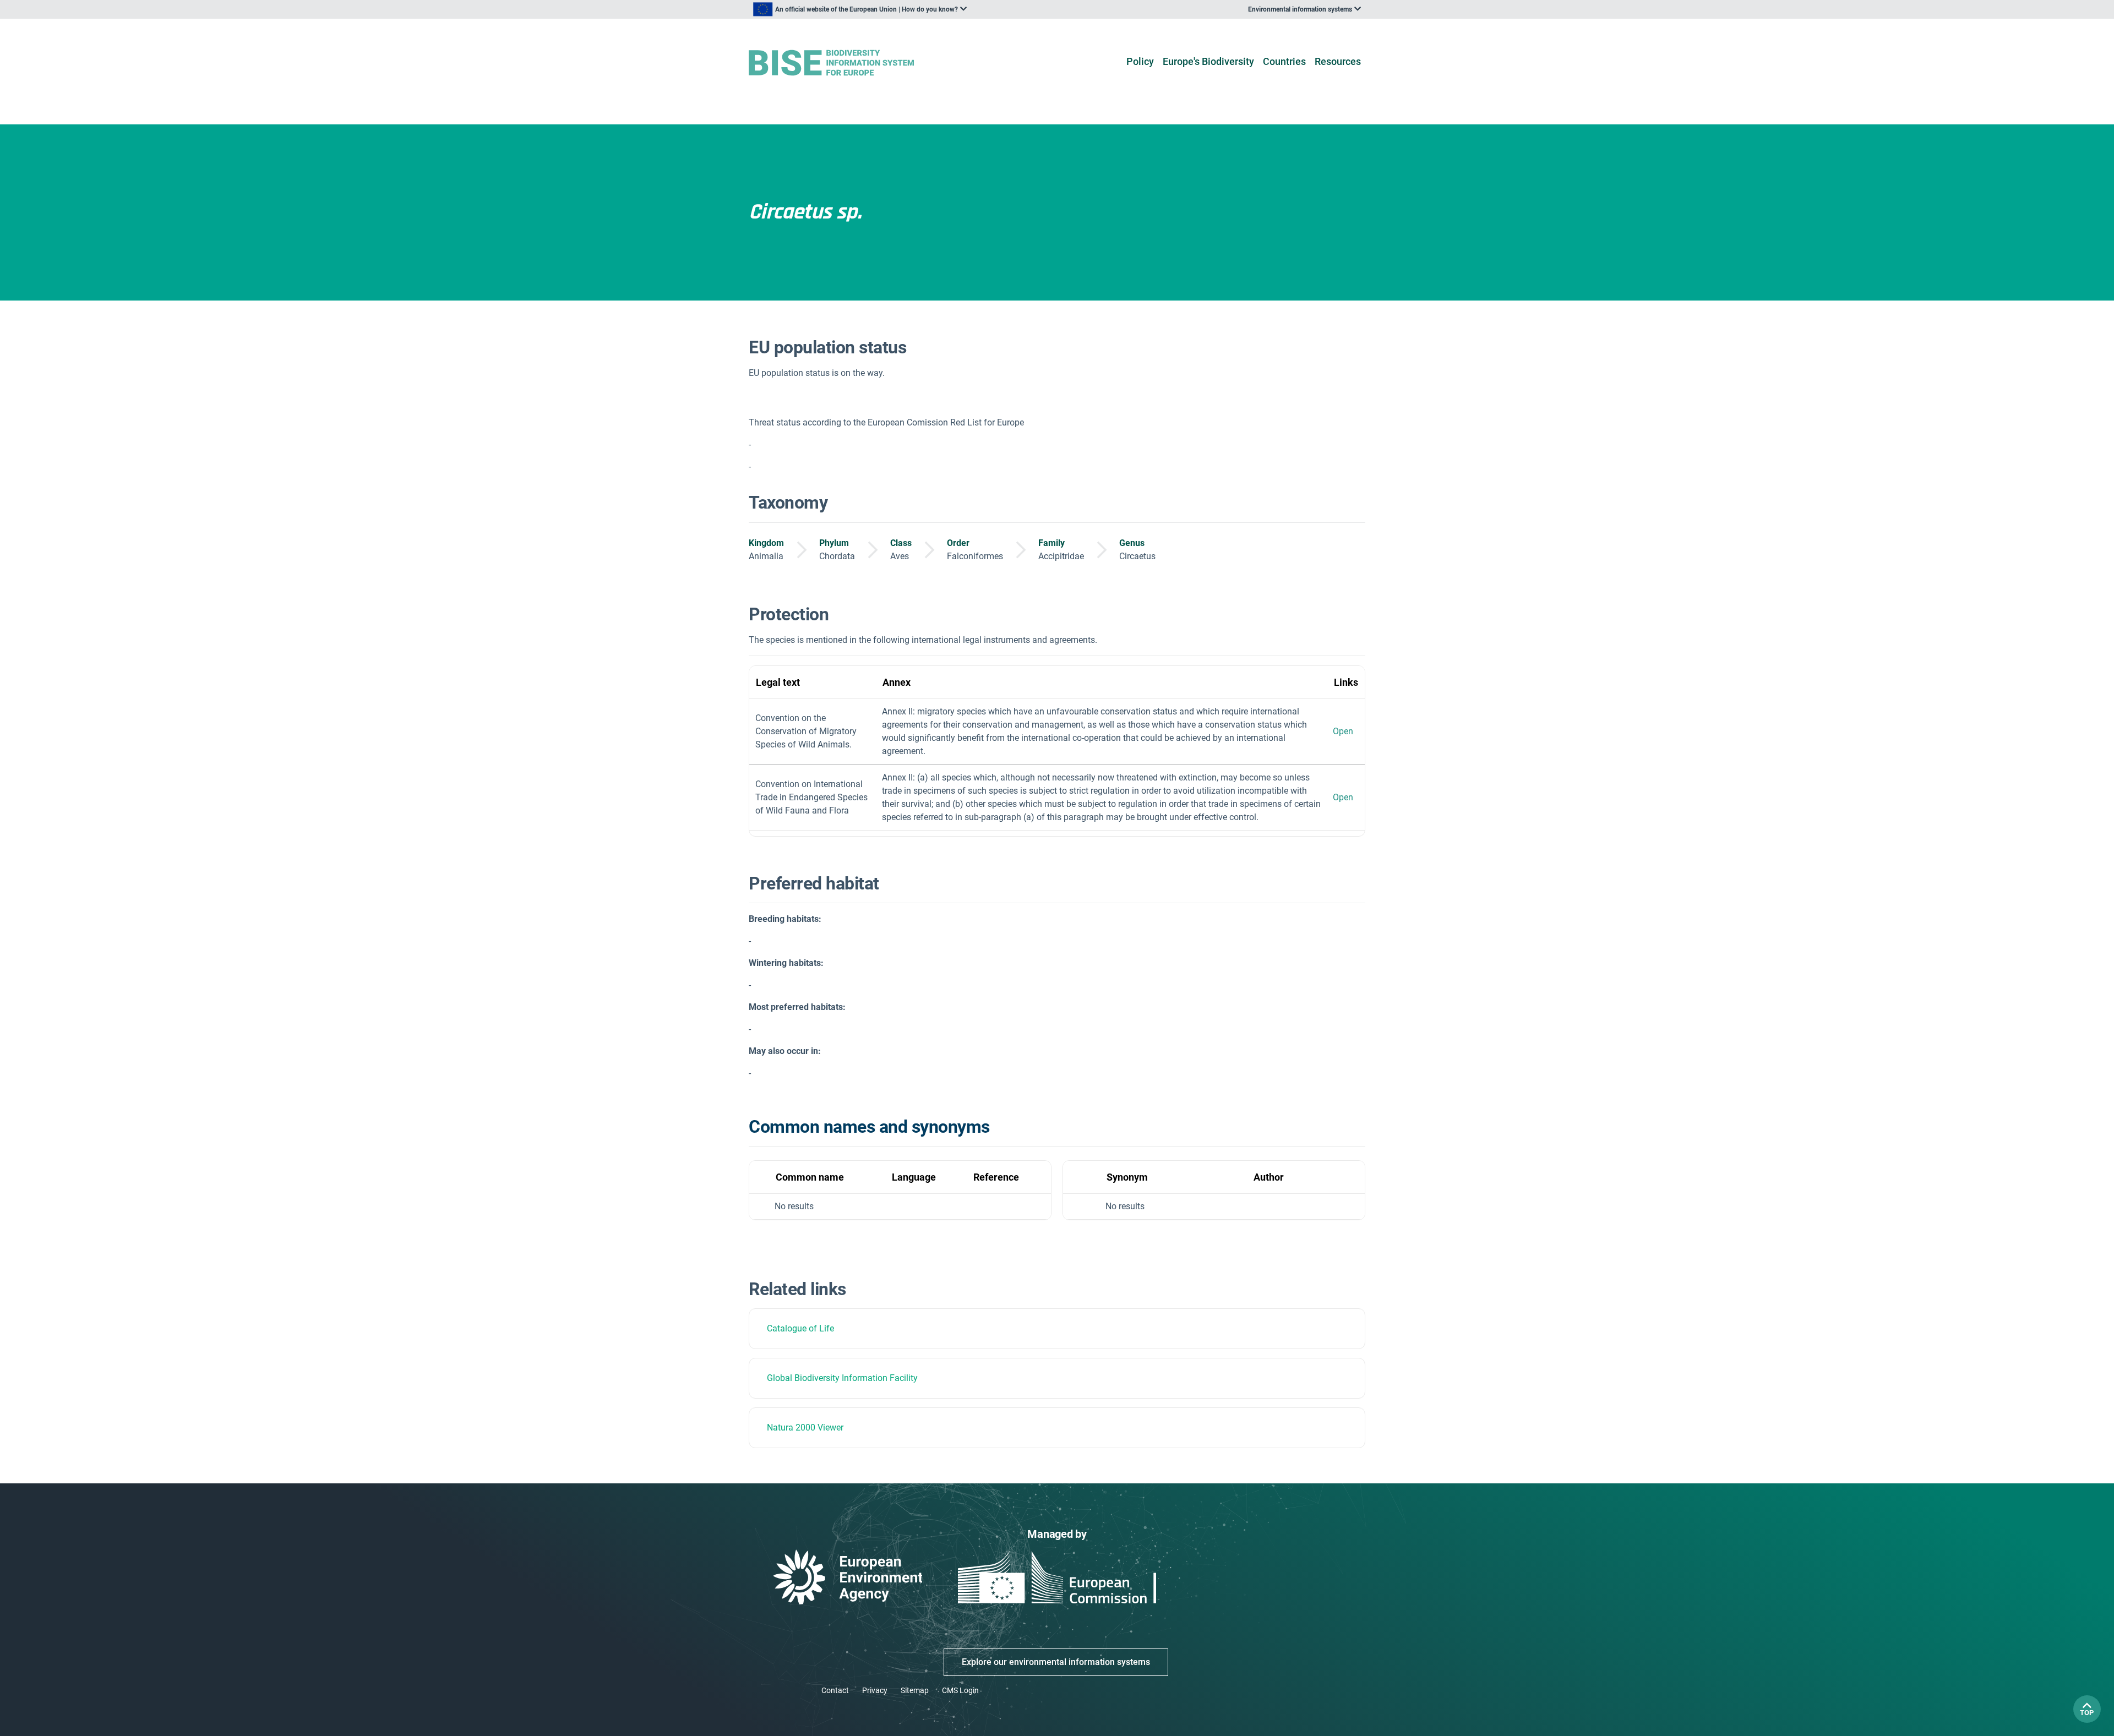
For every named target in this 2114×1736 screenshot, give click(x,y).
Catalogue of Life (800, 1328)
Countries (1284, 61)
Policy (1140, 61)
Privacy (875, 1690)
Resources (1338, 61)
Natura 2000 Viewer (805, 1427)
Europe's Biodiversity (1208, 61)
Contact (835, 1690)
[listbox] (860, 9)
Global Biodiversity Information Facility (842, 1378)
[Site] (849, 63)
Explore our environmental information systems (1056, 1662)
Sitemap (915, 1690)
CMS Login (960, 1690)
